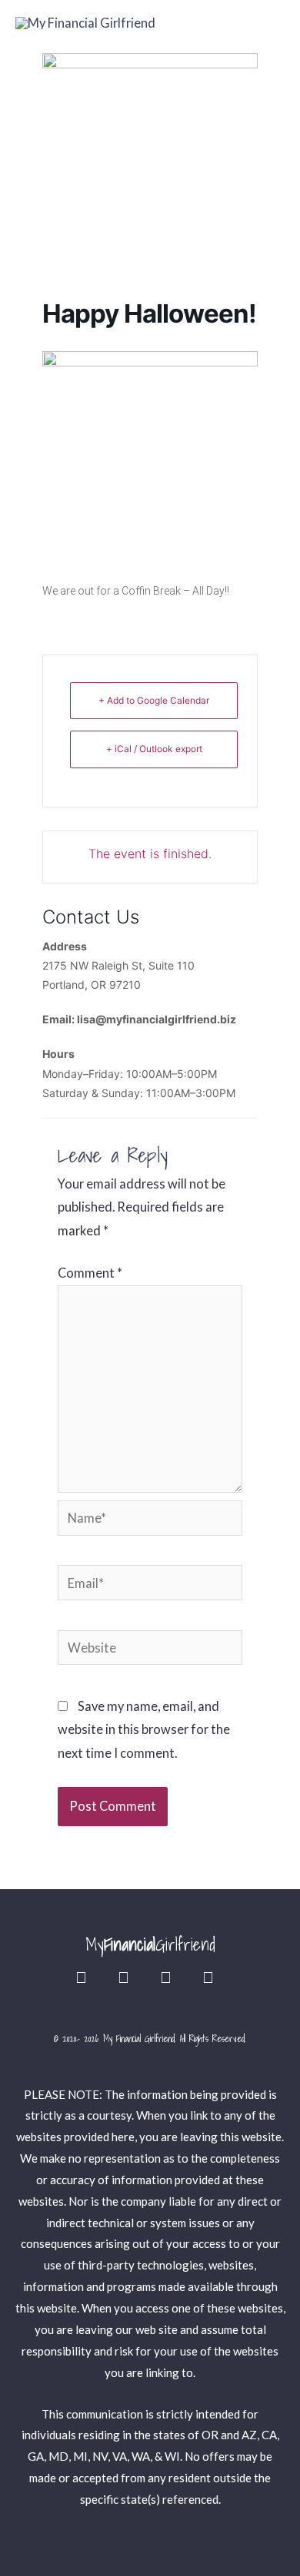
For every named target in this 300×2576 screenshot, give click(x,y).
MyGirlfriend (150, 1944)
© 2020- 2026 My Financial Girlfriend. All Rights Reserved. (150, 2039)
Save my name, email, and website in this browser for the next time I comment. (144, 1729)
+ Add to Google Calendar (154, 700)
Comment (90, 1273)
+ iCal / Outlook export (154, 749)
